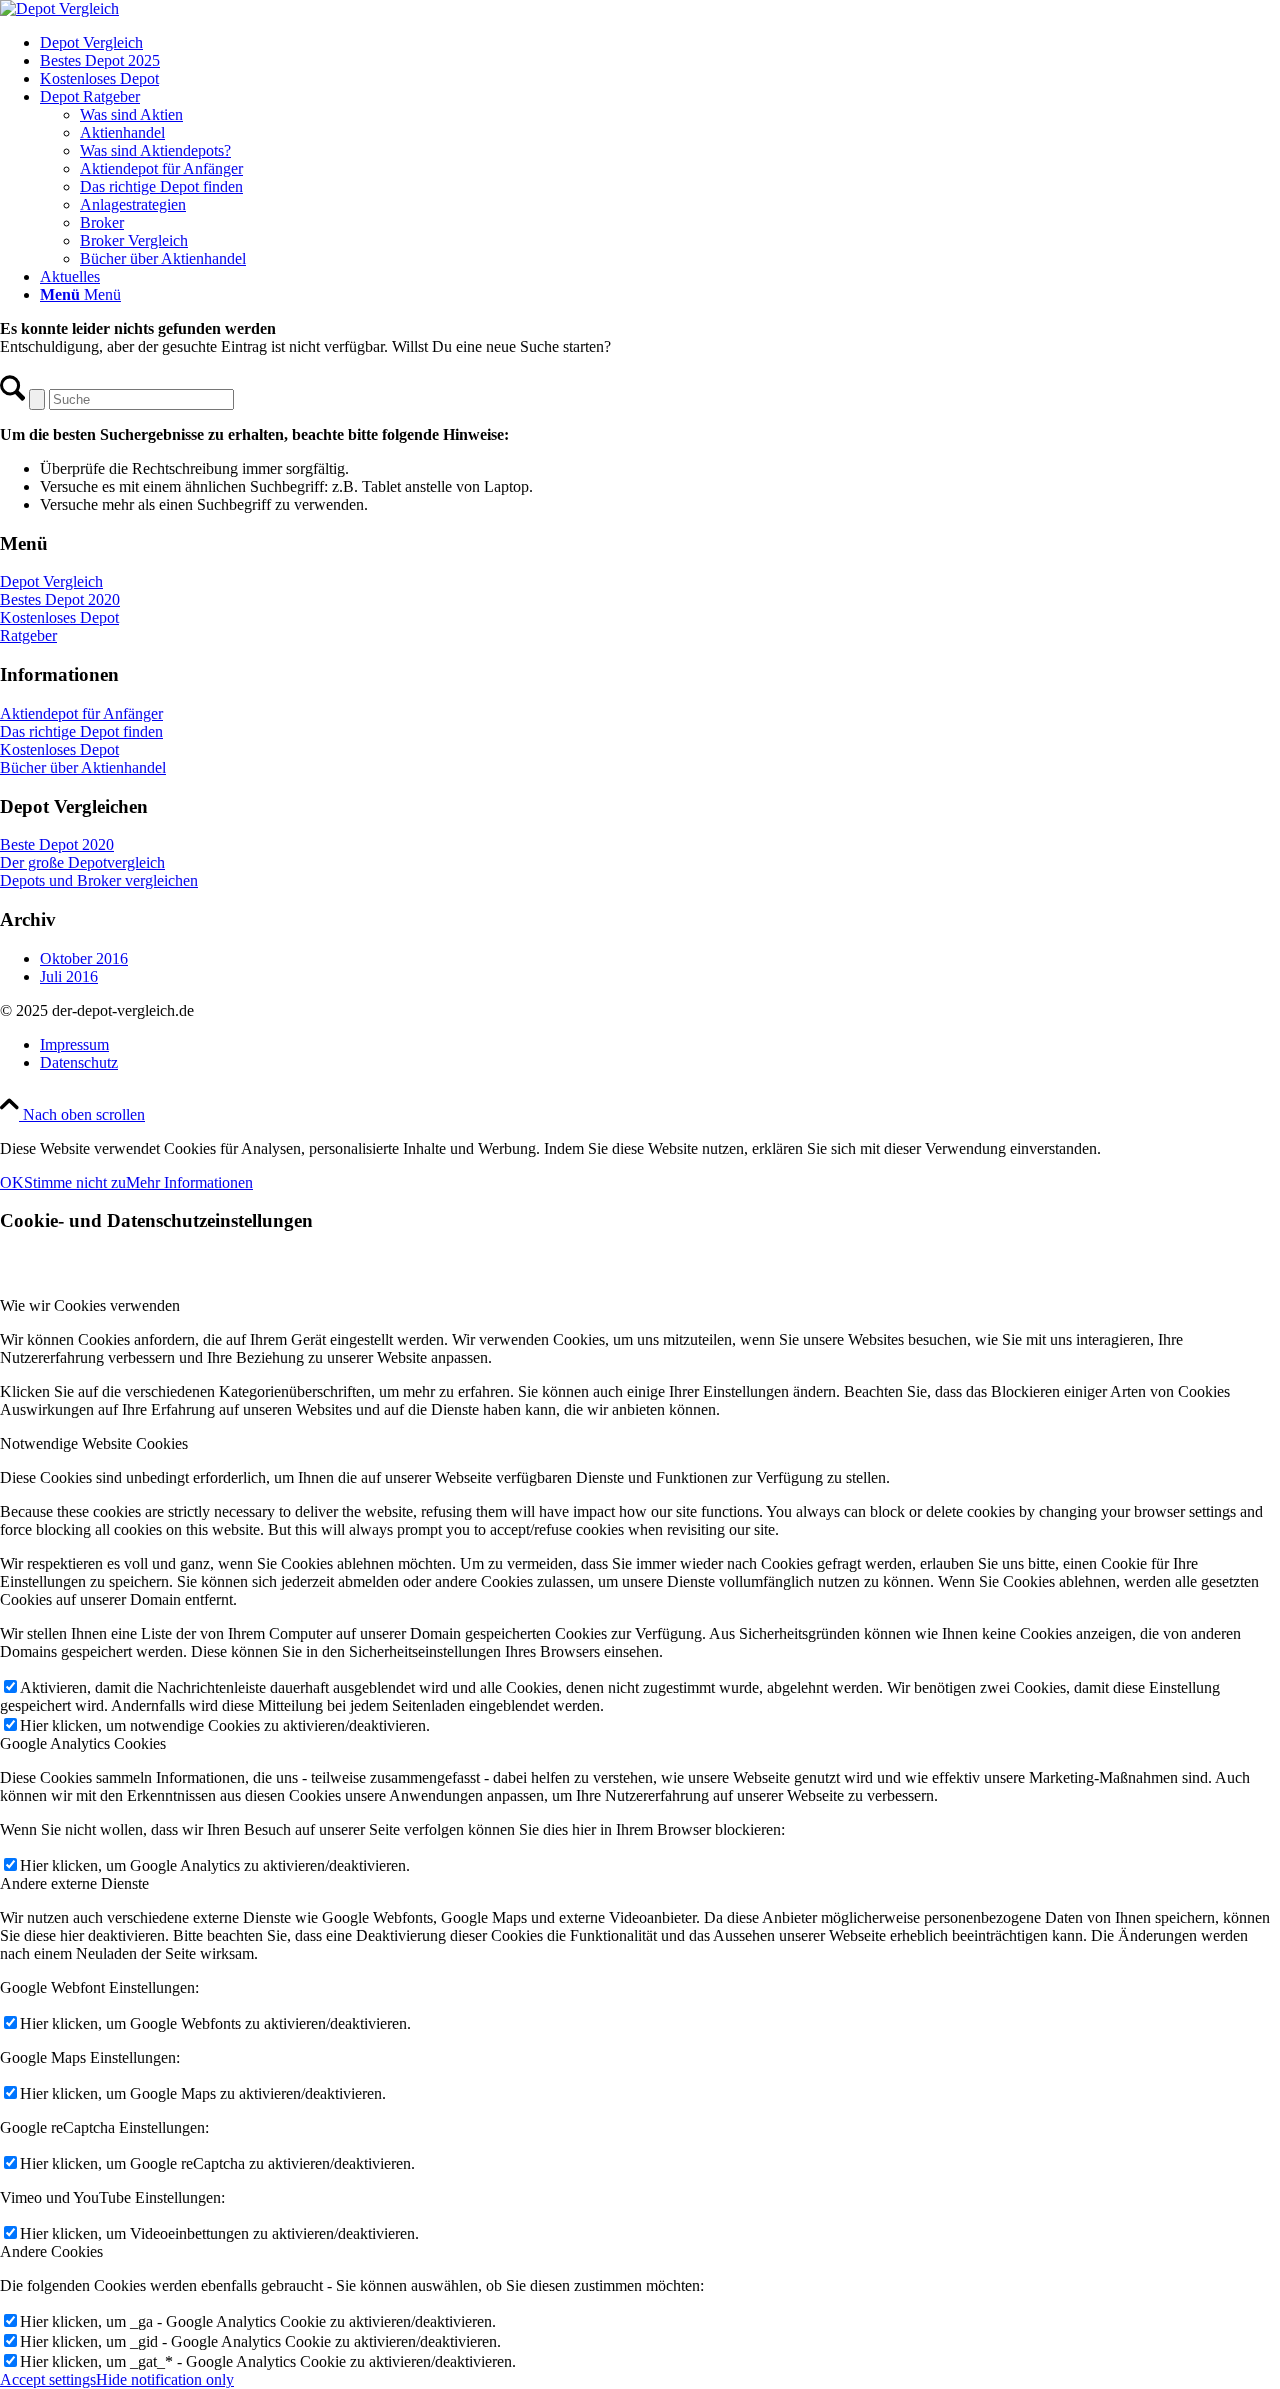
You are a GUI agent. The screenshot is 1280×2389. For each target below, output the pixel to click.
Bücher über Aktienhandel (83, 767)
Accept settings (48, 2379)
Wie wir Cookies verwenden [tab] (90, 1305)
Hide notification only (165, 2379)
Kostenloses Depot (59, 617)
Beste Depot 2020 (57, 844)
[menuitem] (660, 43)
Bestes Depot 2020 (60, 599)
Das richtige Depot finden (81, 731)
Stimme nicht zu (75, 1182)
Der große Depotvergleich (82, 862)
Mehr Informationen (189, 1182)
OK (12, 1182)
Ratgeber (28, 635)
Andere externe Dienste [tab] (74, 1883)
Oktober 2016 (84, 958)
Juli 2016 (69, 976)
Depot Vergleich (51, 581)
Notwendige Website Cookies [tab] (94, 1443)
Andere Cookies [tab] (51, 2251)
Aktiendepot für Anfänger (81, 713)
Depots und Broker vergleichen (99, 880)
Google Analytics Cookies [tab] (83, 1743)
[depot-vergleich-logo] (59, 8)
